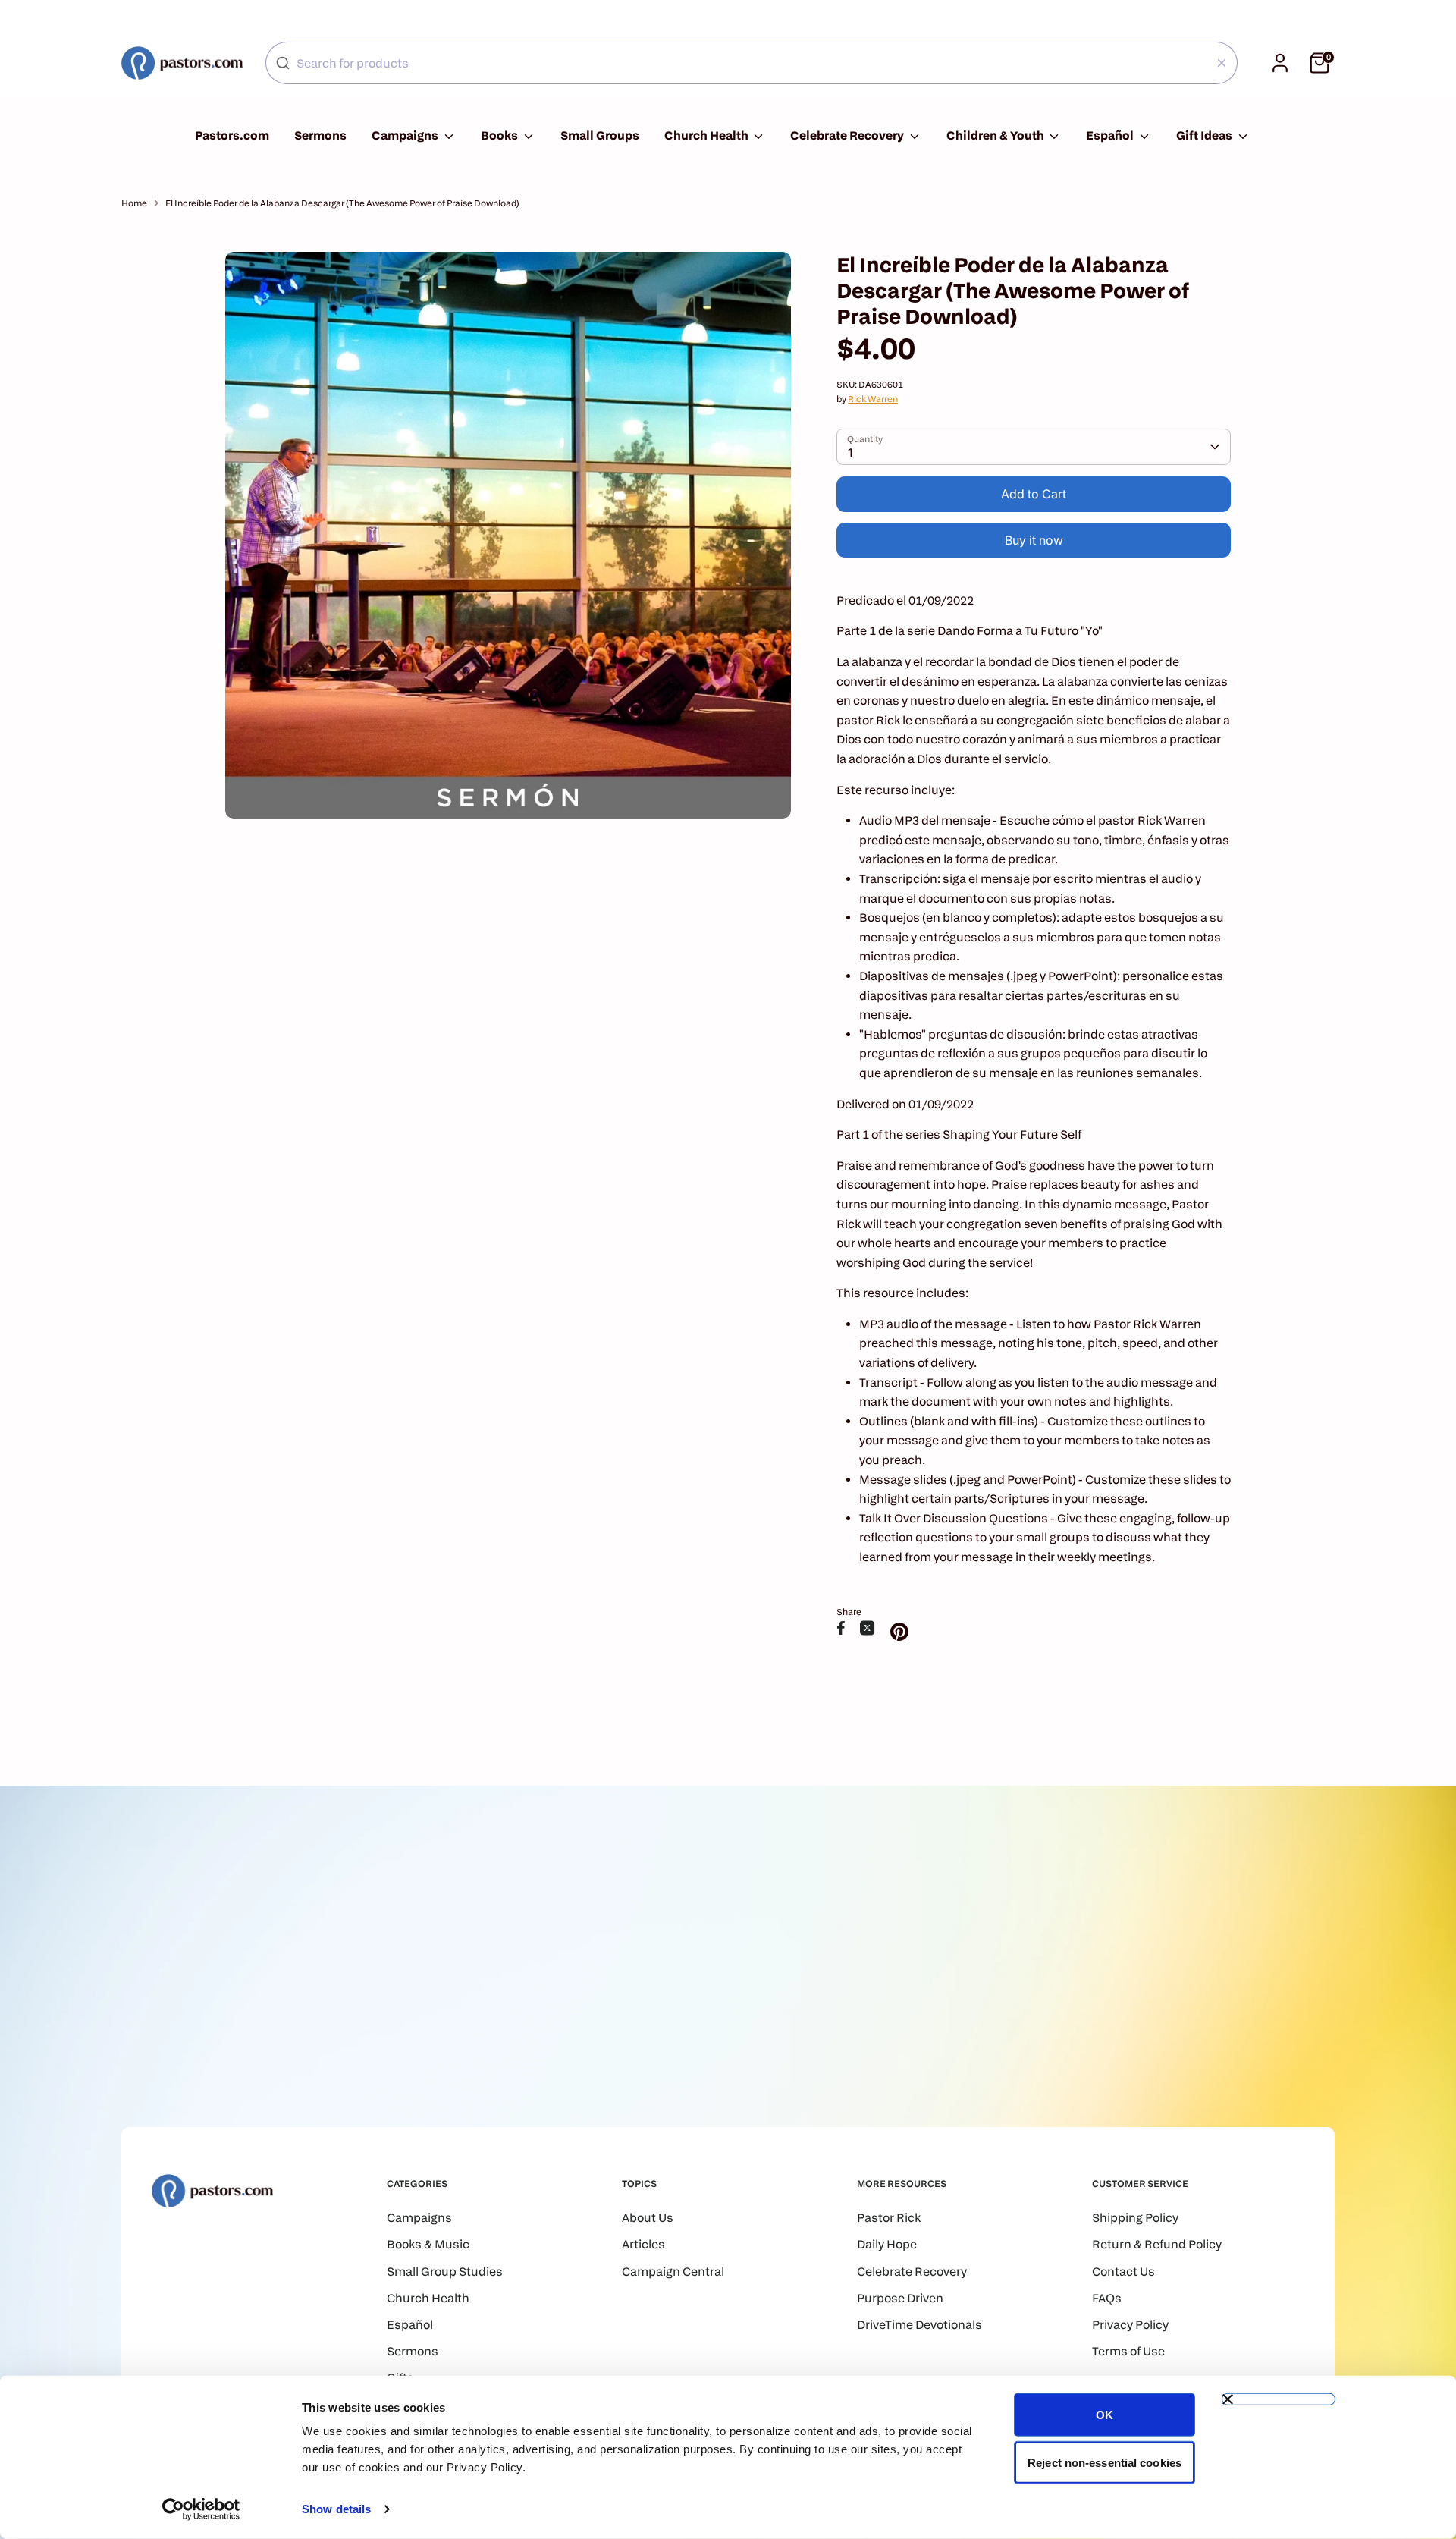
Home (134, 203)
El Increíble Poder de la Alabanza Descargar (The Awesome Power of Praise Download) (342, 203)
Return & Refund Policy (1157, 2244)
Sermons (320, 135)
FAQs (1107, 2298)
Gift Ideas (1205, 135)
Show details (336, 2509)
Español (1111, 135)
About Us (648, 2218)
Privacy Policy (1130, 2325)
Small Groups (600, 135)
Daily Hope (887, 2244)
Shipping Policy (1135, 2218)
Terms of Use (1128, 2351)
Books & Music (428, 2244)
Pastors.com (232, 135)
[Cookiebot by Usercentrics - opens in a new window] (201, 2509)
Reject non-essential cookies (1105, 2462)
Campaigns (406, 135)
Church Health (708, 135)
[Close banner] (1279, 2399)
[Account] (1280, 63)
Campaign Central (673, 2272)
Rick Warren (873, 399)
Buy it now (1034, 540)
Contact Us (1123, 2272)
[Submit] (283, 63)
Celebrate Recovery (848, 135)
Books (500, 135)
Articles (643, 2244)
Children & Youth (996, 135)
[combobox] (752, 63)
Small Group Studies (445, 2272)
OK (1105, 2415)
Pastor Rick (889, 2218)
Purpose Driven (900, 2298)
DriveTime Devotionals (919, 2325)
